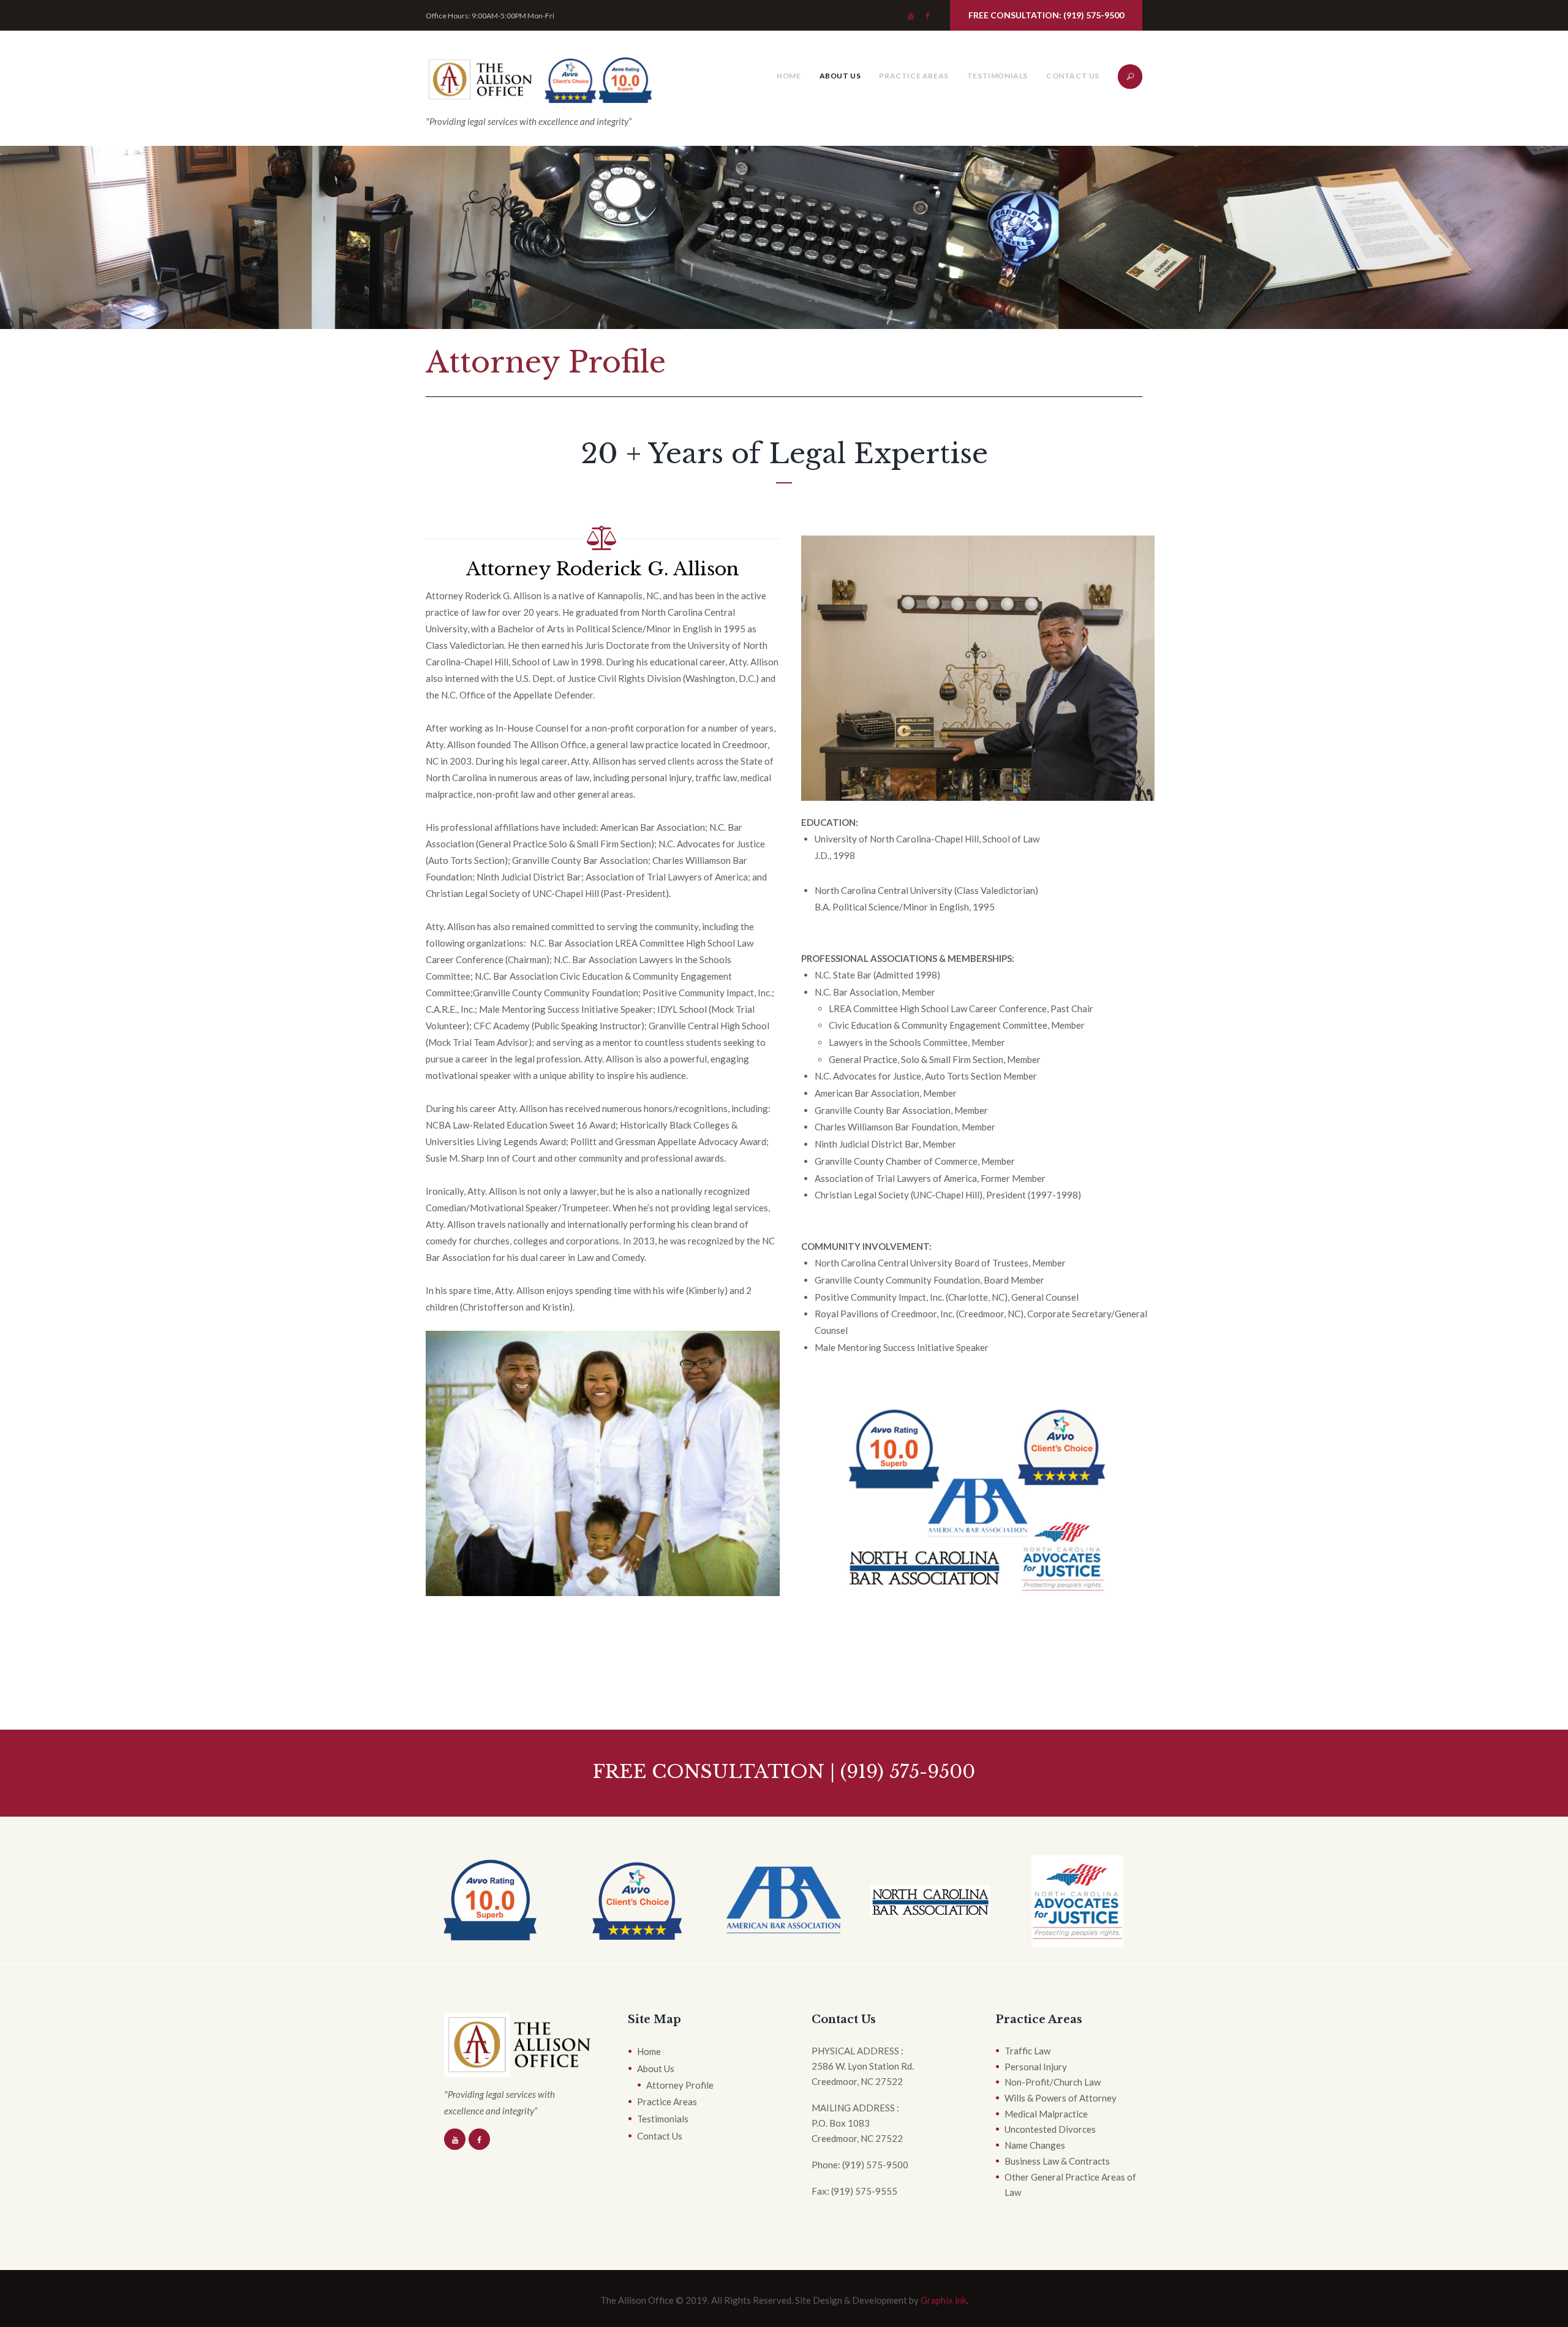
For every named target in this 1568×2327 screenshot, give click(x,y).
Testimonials (997, 76)
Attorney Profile (680, 2085)
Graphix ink (944, 2300)
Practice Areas (914, 76)
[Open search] (1127, 80)
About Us (840, 76)
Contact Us (1073, 76)
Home (789, 76)
